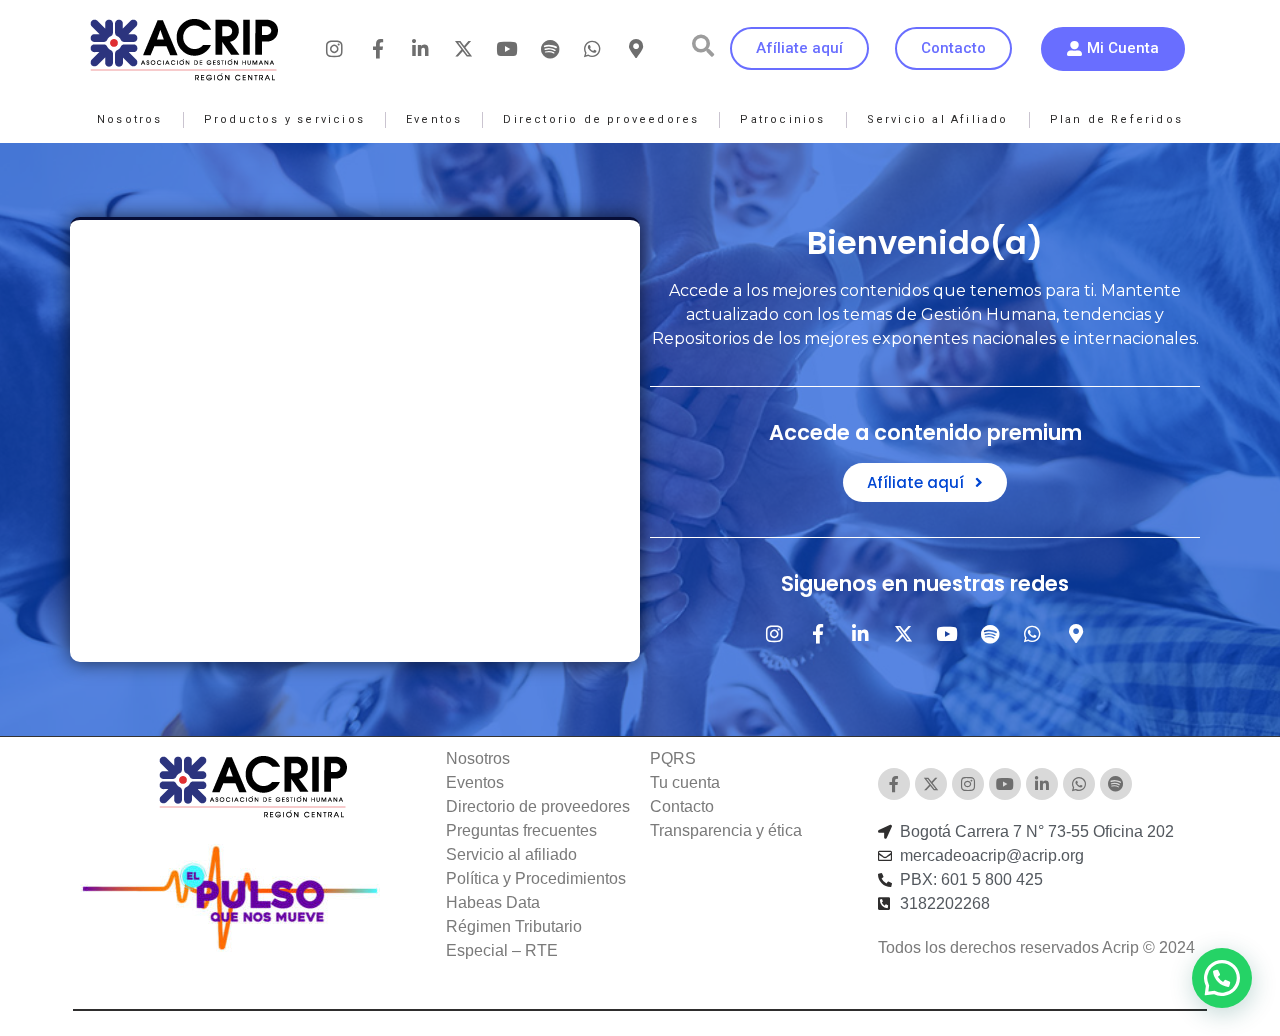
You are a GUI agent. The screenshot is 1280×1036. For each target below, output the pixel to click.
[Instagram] (335, 49)
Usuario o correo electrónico (317, 301)
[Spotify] (550, 49)
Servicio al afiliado (511, 854)
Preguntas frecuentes (521, 830)
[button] (703, 46)
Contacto (682, 806)
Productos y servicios (284, 119)
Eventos (434, 119)
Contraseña (255, 390)
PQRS (673, 758)
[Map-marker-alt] (636, 49)
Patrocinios (782, 119)
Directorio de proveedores (601, 119)
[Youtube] (507, 49)
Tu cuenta (685, 782)
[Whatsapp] (593, 49)
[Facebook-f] (378, 49)
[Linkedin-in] (421, 49)
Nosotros (130, 119)
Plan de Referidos (1116, 119)
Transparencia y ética (726, 830)
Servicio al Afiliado (938, 119)
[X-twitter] (464, 49)
